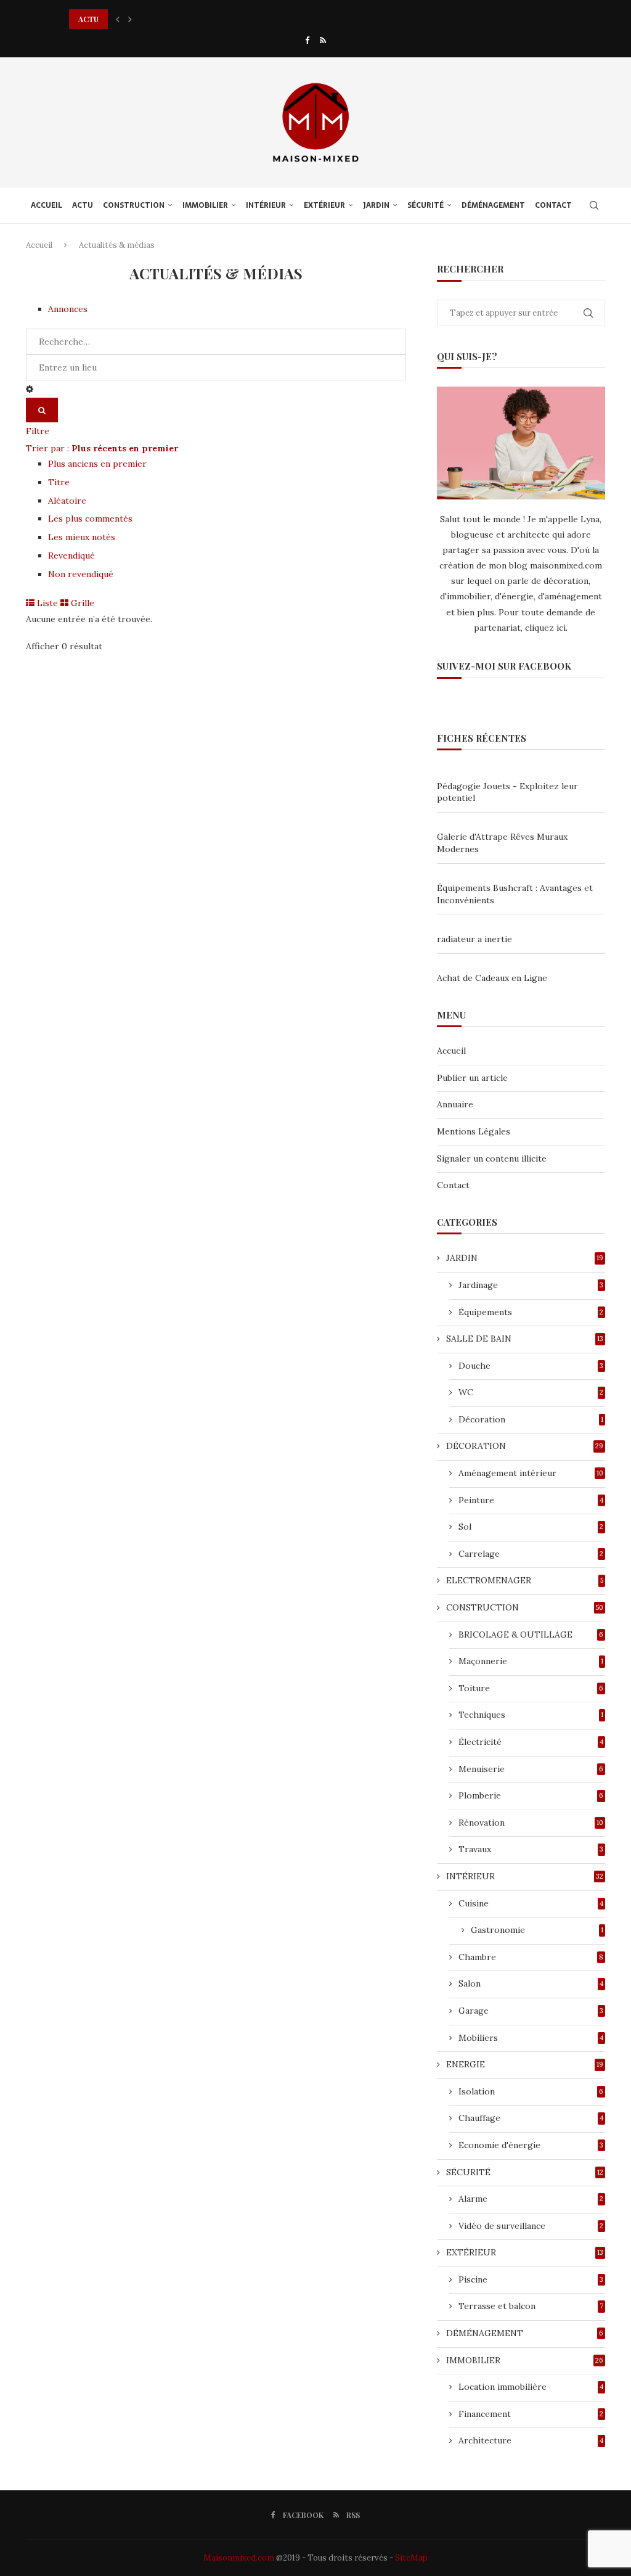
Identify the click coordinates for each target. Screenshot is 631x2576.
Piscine (531, 2279)
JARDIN (376, 205)
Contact (453, 1185)
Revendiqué (71, 556)
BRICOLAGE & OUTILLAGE (531, 1635)
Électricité (531, 1742)
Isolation (531, 2091)
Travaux (531, 1849)
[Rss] (323, 40)
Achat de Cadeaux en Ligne (492, 978)
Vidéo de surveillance (531, 2226)
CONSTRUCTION (134, 205)
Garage (531, 2011)
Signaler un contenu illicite (492, 1159)
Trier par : (102, 448)
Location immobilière (531, 2387)
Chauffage (531, 2118)
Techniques (531, 1715)
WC (531, 1392)
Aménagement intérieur (531, 1473)
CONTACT (553, 205)
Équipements (531, 1312)
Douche (531, 1366)
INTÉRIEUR (266, 205)
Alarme (531, 2199)
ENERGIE (525, 2064)
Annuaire (455, 1104)
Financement (531, 2414)
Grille (81, 603)
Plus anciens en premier (97, 464)
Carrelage (531, 1554)
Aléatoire (67, 501)
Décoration (531, 1419)
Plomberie (531, 1795)
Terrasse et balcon (531, 2306)
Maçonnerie (531, 1661)
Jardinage (531, 1285)
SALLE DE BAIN (525, 1339)
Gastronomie (537, 1930)
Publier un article (472, 1078)
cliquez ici (545, 628)
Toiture (531, 1688)
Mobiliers (531, 2038)
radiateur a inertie (474, 939)
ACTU (83, 205)
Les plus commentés (90, 519)
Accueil (39, 245)
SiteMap (411, 2558)
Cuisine (531, 1903)
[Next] (130, 19)
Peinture (531, 1500)
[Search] (594, 205)
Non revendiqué (81, 574)
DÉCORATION (525, 1446)
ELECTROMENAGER (525, 1580)
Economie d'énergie (531, 2145)
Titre (59, 482)
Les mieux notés (82, 537)
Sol (531, 1527)
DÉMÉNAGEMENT (493, 205)
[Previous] (118, 19)
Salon (531, 1983)
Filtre (38, 431)
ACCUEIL (47, 205)
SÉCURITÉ (425, 205)
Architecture (531, 2440)
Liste (46, 603)
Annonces (68, 309)
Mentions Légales (474, 1131)
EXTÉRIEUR (324, 205)
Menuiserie (531, 1769)
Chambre (531, 1957)
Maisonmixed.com (239, 2558)
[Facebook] (307, 40)
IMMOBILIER (205, 205)
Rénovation (531, 1823)
